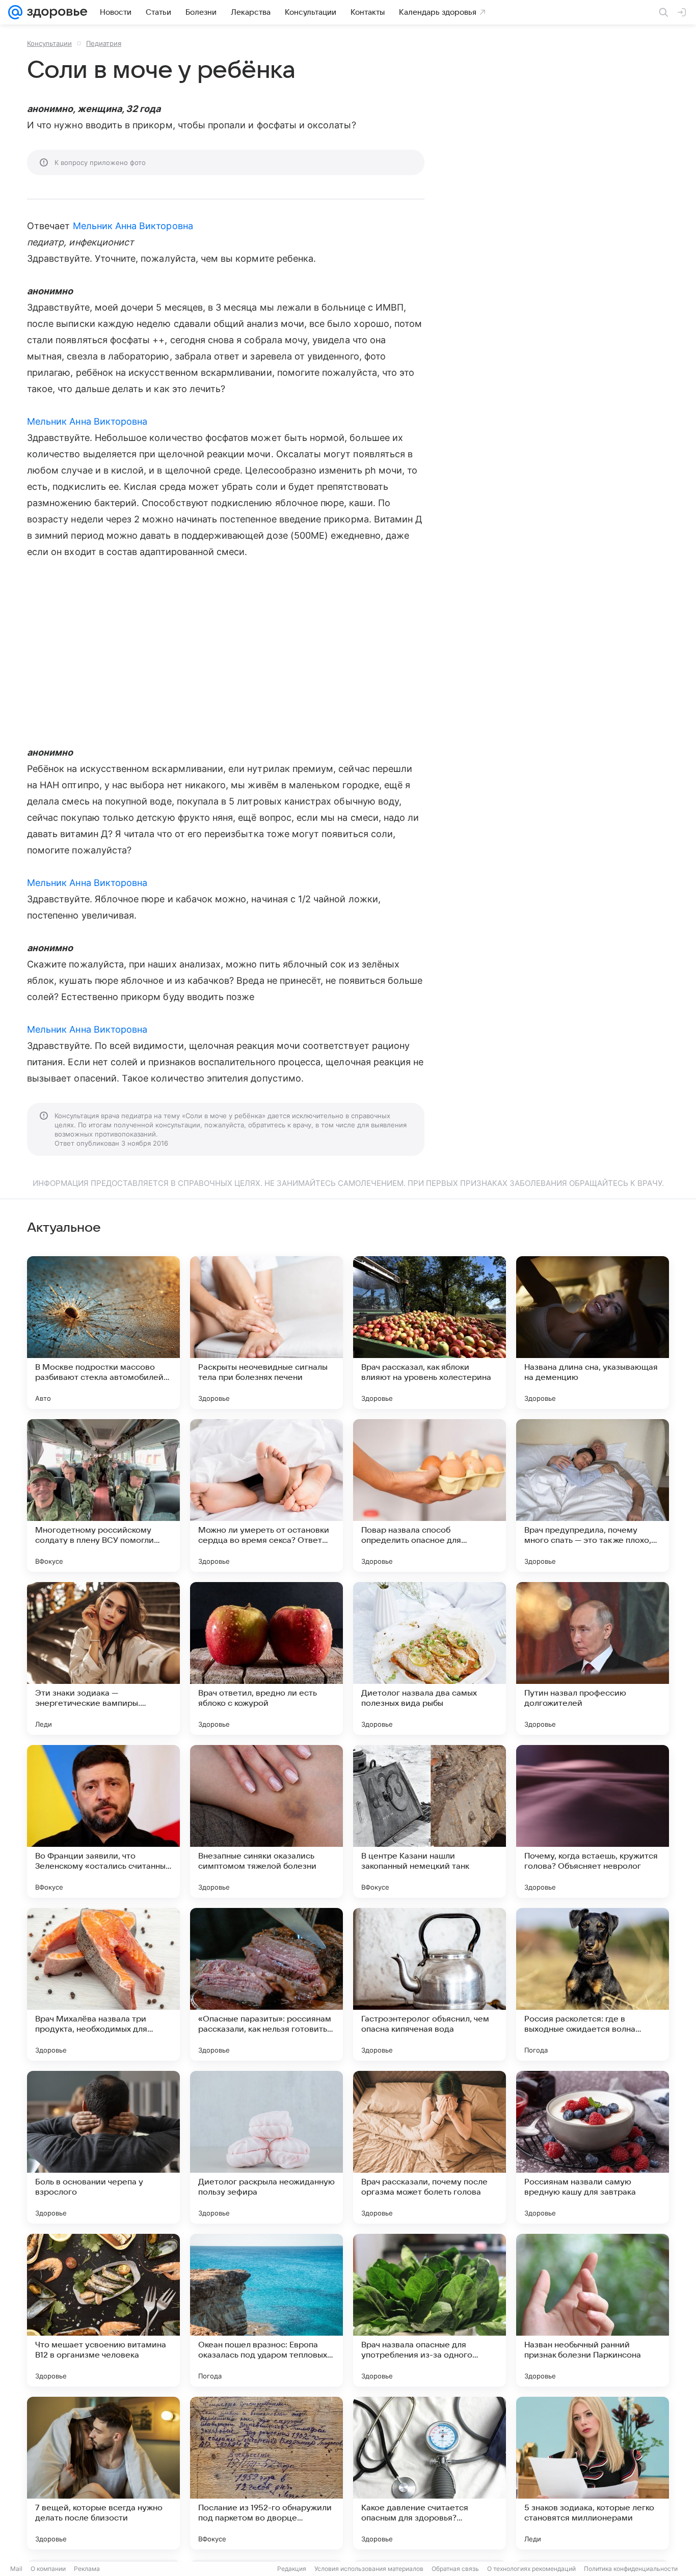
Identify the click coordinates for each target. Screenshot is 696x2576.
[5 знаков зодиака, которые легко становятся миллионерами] (593, 2473)
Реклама (87, 2569)
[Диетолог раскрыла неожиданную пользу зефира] (266, 2147)
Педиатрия (104, 43)
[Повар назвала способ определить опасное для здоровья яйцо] (430, 1495)
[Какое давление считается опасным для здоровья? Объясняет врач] (430, 2473)
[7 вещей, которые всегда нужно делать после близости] (103, 2473)
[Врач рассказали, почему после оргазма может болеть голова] (430, 2147)
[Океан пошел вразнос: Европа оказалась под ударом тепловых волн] (266, 2310)
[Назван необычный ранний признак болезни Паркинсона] (593, 2310)
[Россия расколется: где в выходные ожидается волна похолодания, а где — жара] (593, 1984)
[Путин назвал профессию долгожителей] (593, 1658)
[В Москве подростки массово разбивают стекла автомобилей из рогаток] (103, 1333)
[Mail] (15, 12)
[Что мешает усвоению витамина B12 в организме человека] (103, 2310)
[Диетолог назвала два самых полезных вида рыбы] (430, 1658)
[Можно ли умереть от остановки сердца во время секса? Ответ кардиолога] (266, 1495)
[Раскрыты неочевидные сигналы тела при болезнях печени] (266, 1333)
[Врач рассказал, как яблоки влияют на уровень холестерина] (430, 1333)
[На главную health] (55, 12)
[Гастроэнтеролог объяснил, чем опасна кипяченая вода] (430, 1984)
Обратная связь (455, 2569)
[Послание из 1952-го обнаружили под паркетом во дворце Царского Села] (266, 2473)
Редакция (292, 2569)
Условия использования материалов (369, 2569)
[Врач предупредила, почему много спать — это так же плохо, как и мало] (593, 1495)
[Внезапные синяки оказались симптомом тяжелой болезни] (266, 1821)
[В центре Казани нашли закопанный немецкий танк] (430, 1821)
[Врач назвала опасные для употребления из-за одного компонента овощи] (430, 2310)
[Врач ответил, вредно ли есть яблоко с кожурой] (266, 1658)
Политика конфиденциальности (631, 2569)
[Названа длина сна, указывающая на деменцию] (593, 1333)
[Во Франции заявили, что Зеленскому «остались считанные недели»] (103, 1821)
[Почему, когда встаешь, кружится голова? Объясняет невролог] (593, 1821)
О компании (48, 2569)
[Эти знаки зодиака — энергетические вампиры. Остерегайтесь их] (103, 1658)
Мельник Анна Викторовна (133, 226)
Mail (16, 2569)
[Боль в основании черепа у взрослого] (103, 2147)
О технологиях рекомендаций (531, 2569)
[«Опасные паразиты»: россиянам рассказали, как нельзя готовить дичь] (266, 1984)
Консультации (49, 43)
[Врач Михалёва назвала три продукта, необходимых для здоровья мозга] (103, 1984)
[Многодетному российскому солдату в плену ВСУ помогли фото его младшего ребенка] (103, 1495)
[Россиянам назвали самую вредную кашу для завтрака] (593, 2147)
